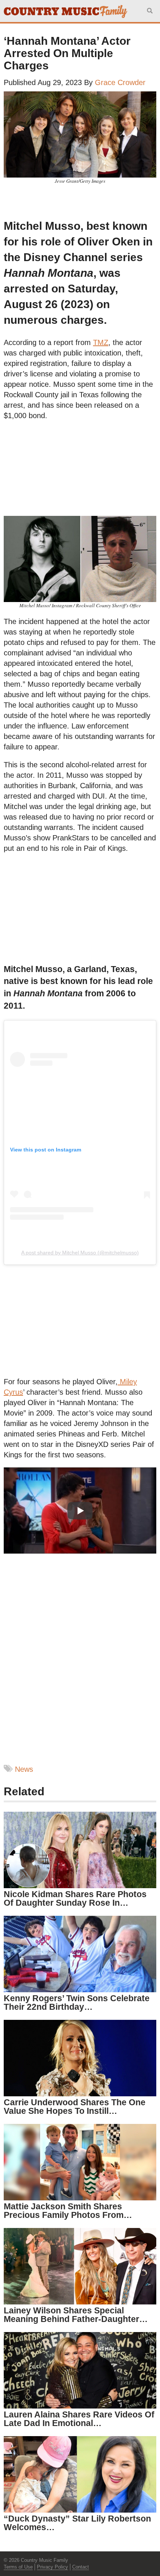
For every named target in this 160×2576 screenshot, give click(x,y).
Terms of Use (18, 2567)
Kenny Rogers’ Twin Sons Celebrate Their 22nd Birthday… (77, 2002)
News (24, 1769)
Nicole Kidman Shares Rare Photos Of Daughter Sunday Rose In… (75, 1898)
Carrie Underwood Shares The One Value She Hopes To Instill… (75, 2107)
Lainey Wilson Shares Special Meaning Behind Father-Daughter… (76, 2315)
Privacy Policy (52, 2567)
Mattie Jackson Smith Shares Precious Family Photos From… (68, 2211)
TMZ (101, 342)
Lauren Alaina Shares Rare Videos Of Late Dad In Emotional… (79, 2419)
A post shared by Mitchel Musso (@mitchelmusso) (80, 1253)
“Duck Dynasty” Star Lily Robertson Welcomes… (77, 2523)
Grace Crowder (120, 82)
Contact (81, 2567)
